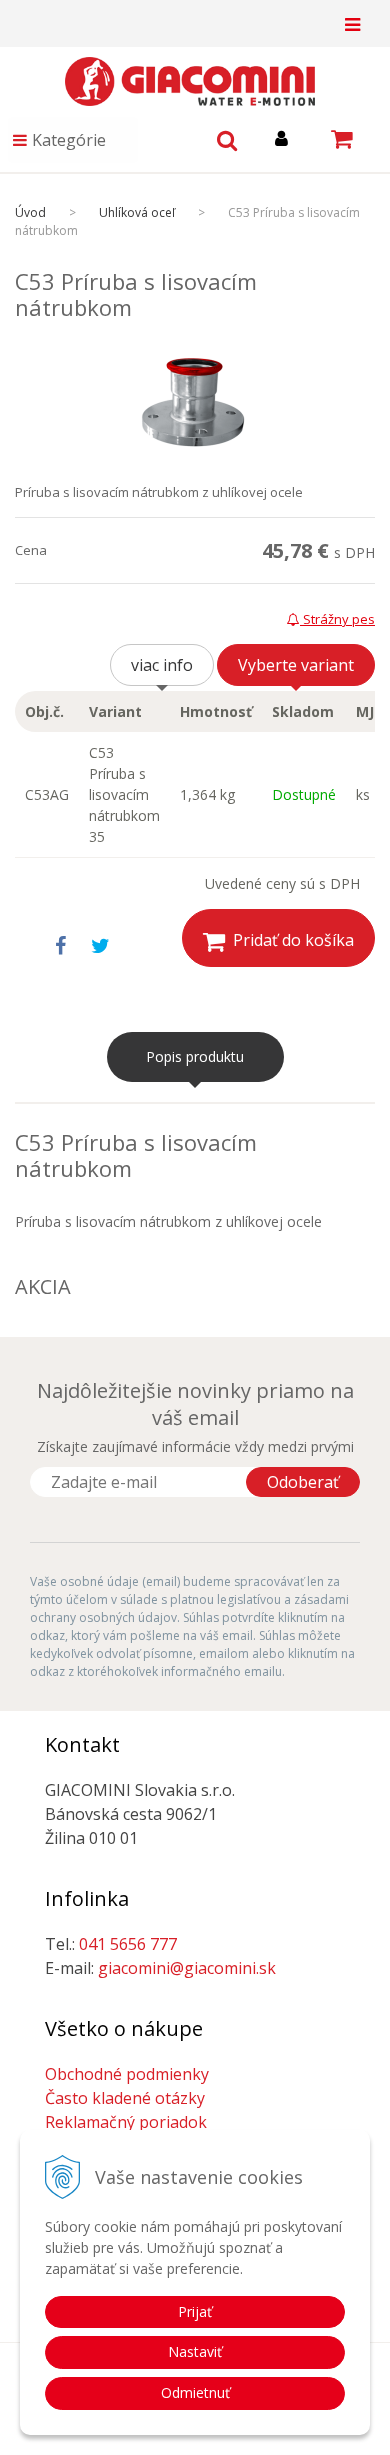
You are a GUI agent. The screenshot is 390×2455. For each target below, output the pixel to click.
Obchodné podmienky (127, 2074)
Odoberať (303, 1482)
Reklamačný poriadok (126, 2122)
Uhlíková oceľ (137, 212)
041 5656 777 (128, 1944)
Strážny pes (337, 619)
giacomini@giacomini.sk (187, 1968)
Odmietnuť (195, 2392)
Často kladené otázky (125, 2098)
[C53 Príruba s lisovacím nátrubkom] (195, 402)
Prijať (195, 2311)
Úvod (30, 212)
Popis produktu (195, 1056)
